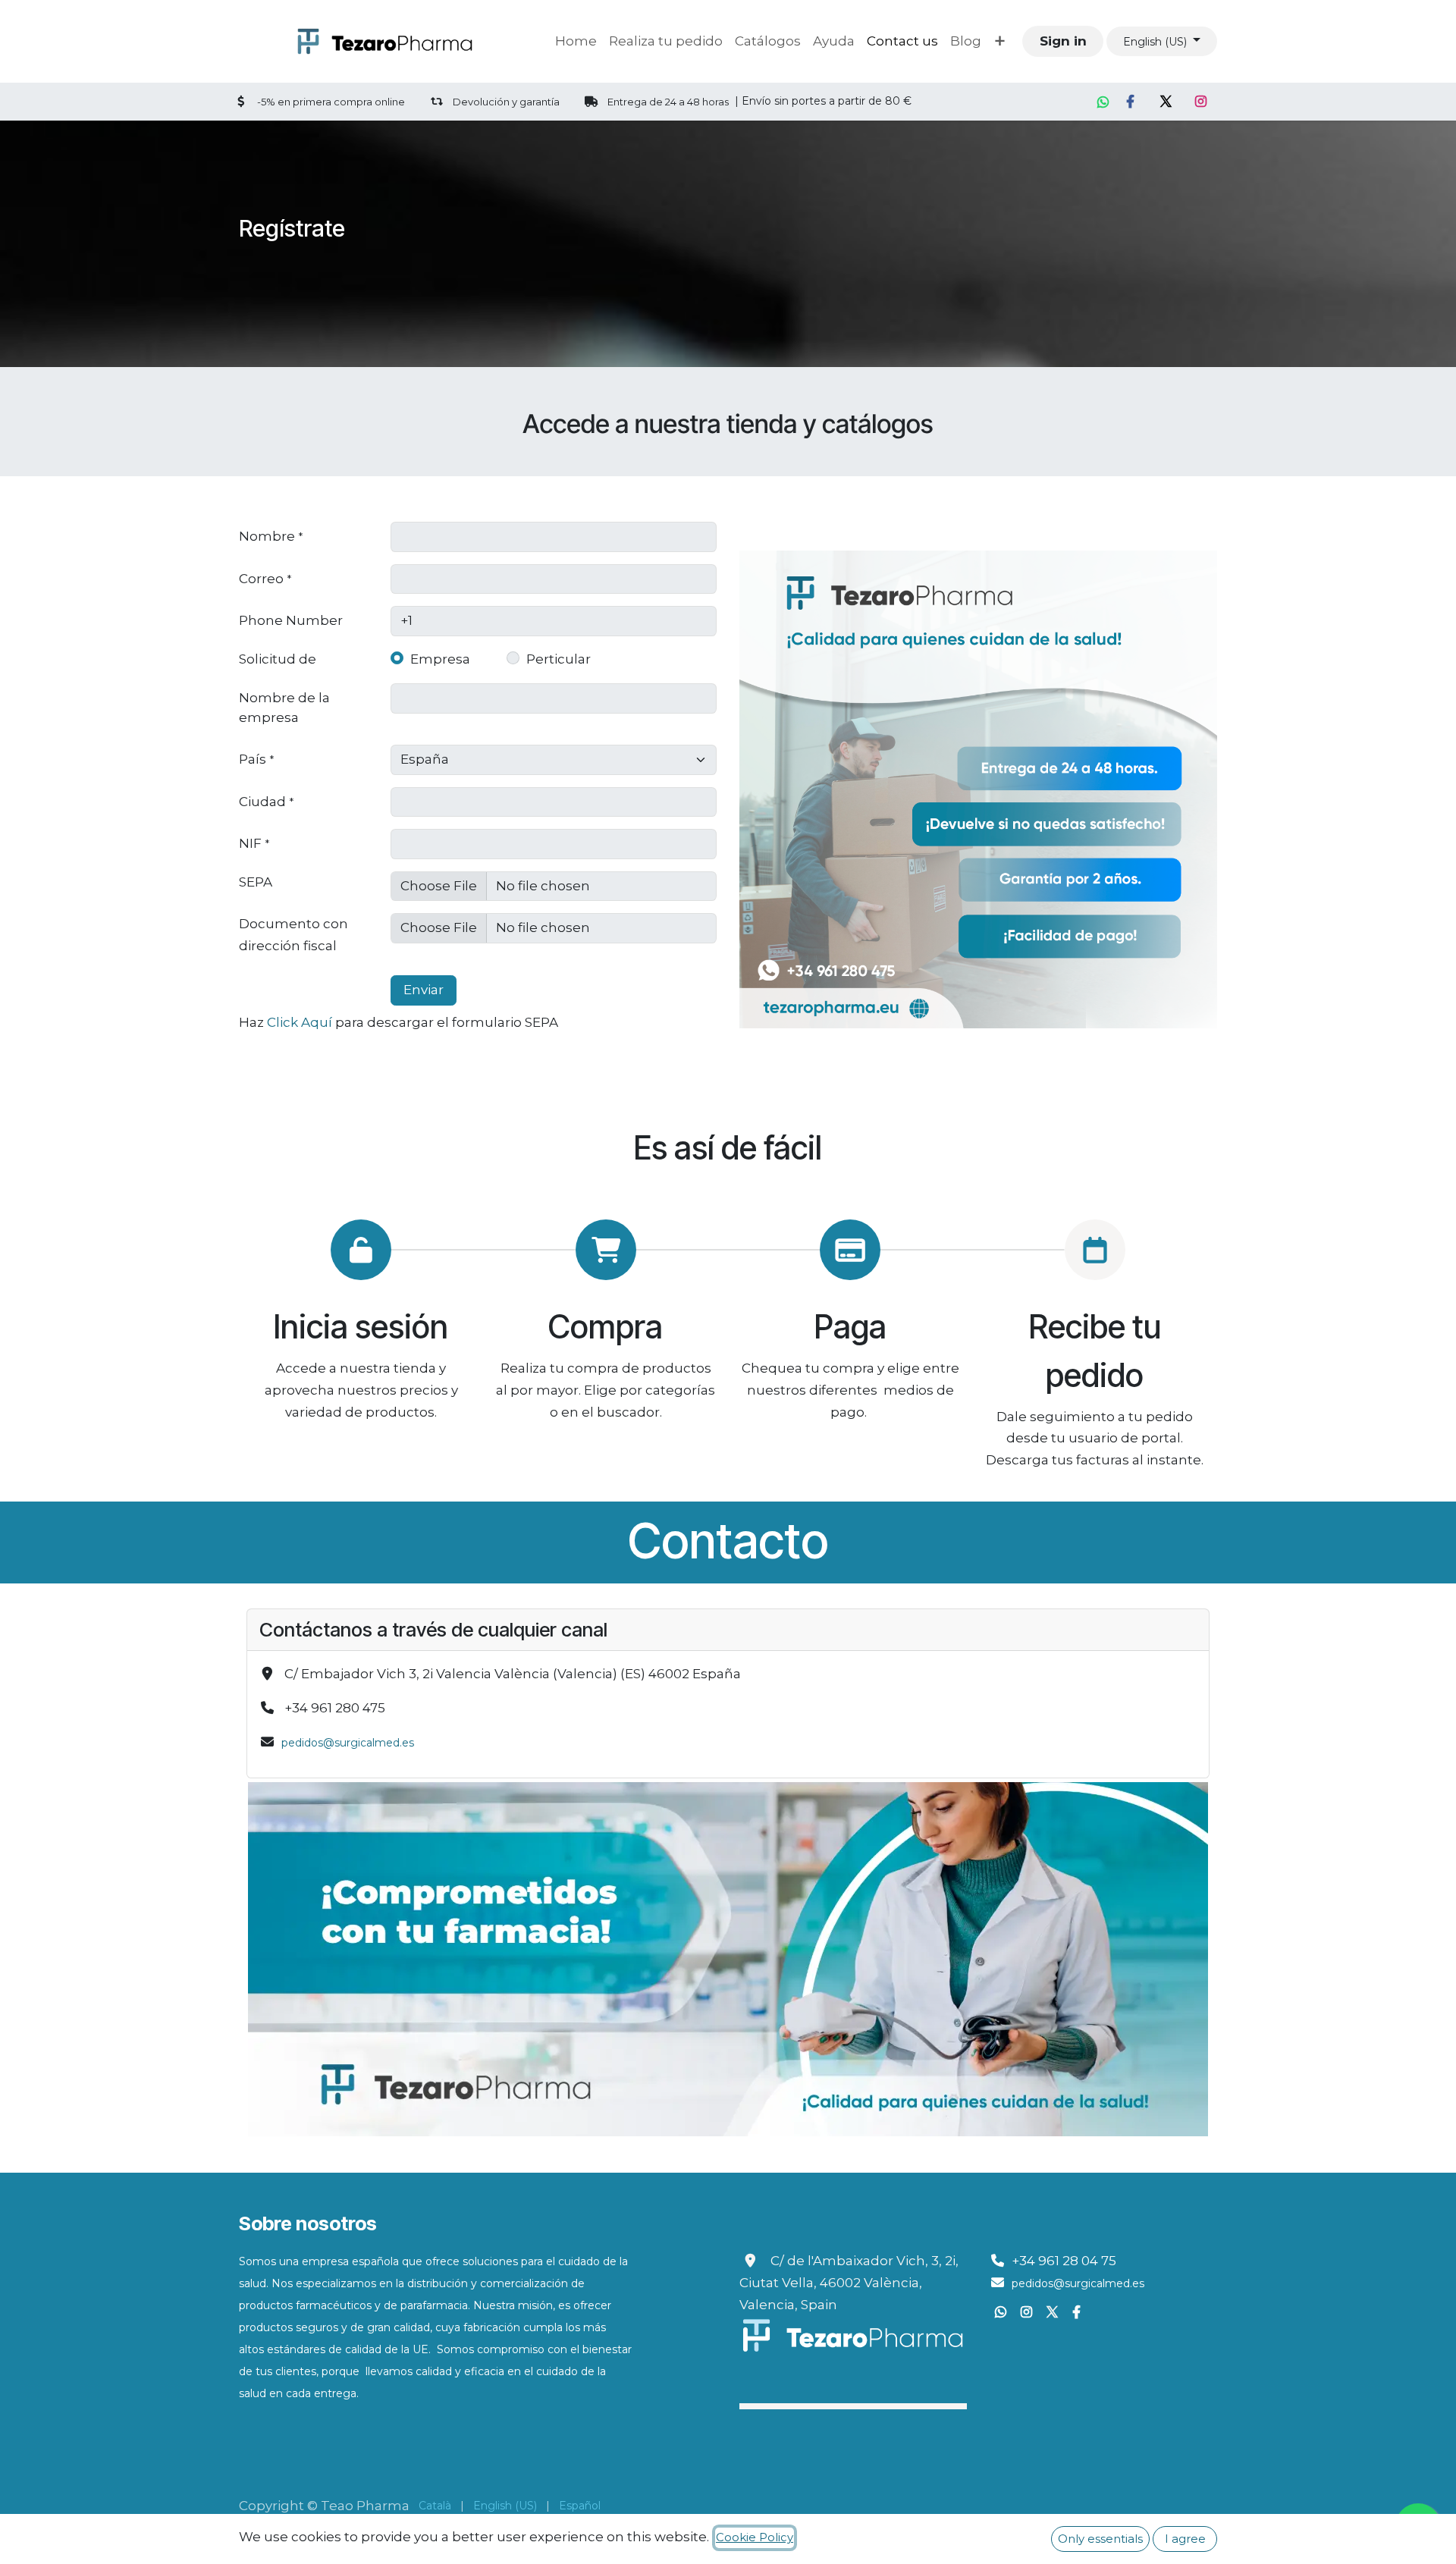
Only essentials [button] (1100, 2539)
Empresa (440, 659)
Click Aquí (300, 1022)
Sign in (1063, 41)
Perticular (559, 659)
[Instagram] (1202, 102)
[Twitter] (1166, 102)
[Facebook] (1131, 102)
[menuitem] (576, 41)
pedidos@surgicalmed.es (348, 1743)
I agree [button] (1185, 2539)
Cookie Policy (755, 2537)
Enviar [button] (424, 990)
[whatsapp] (1103, 102)
